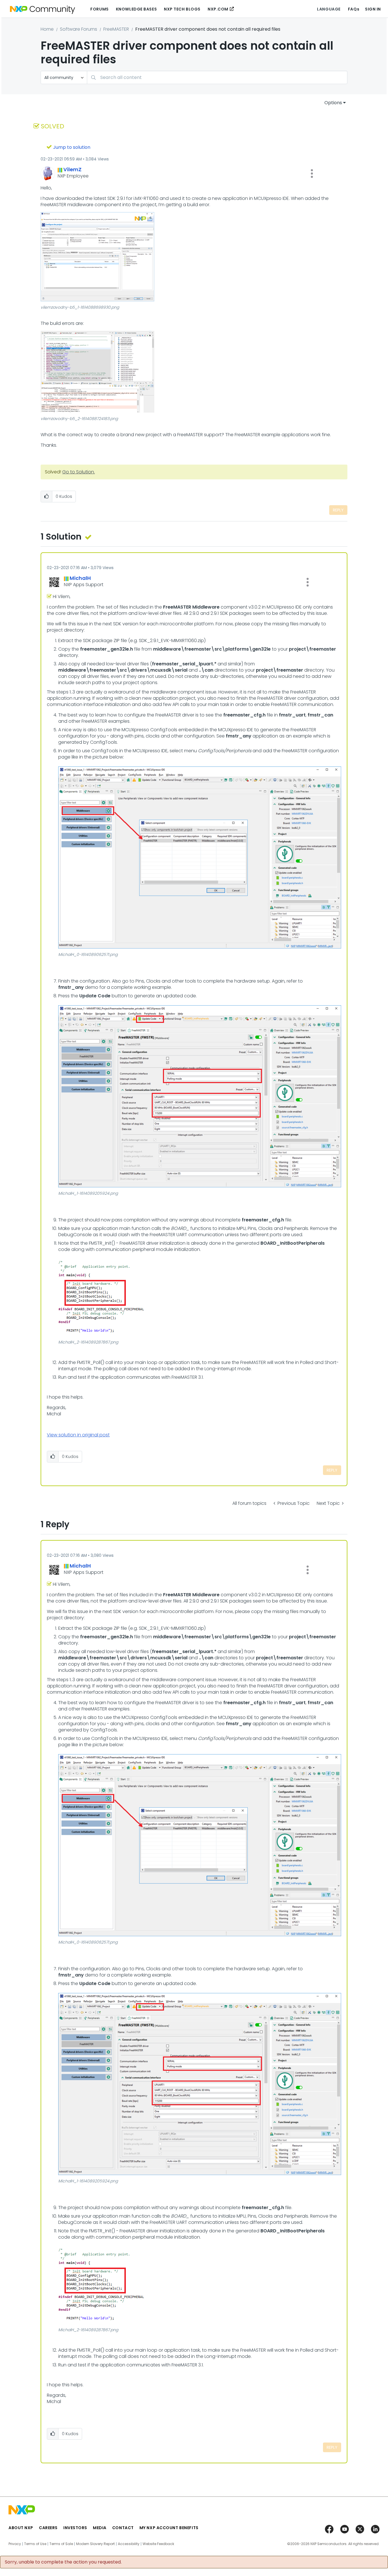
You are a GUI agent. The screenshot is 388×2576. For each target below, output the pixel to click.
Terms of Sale (61, 2544)
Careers (48, 2528)
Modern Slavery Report (95, 2544)
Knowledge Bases (136, 9)
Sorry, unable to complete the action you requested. (63, 2562)
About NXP (21, 2528)
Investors (75, 2528)
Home (47, 29)
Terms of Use (35, 2544)
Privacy (15, 2544)
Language (329, 9)
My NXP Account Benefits (169, 2528)
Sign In (373, 9)
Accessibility (129, 2544)
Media (100, 2528)
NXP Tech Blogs (182, 9)
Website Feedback (158, 2544)
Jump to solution (72, 147)
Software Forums (79, 29)
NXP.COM (218, 9)
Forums (99, 9)
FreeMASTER (116, 29)
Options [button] (333, 103)
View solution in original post (78, 1435)
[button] (312, 174)
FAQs (354, 9)
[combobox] (217, 77)
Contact (123, 2528)
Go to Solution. (79, 472)
